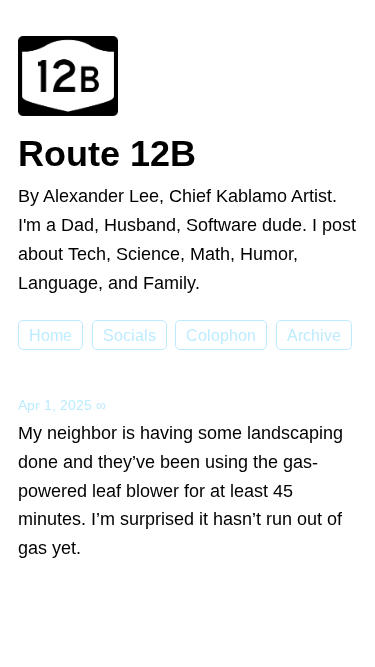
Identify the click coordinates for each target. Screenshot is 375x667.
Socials (129, 335)
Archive (314, 335)
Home (50, 335)
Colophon (221, 335)
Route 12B (107, 153)
